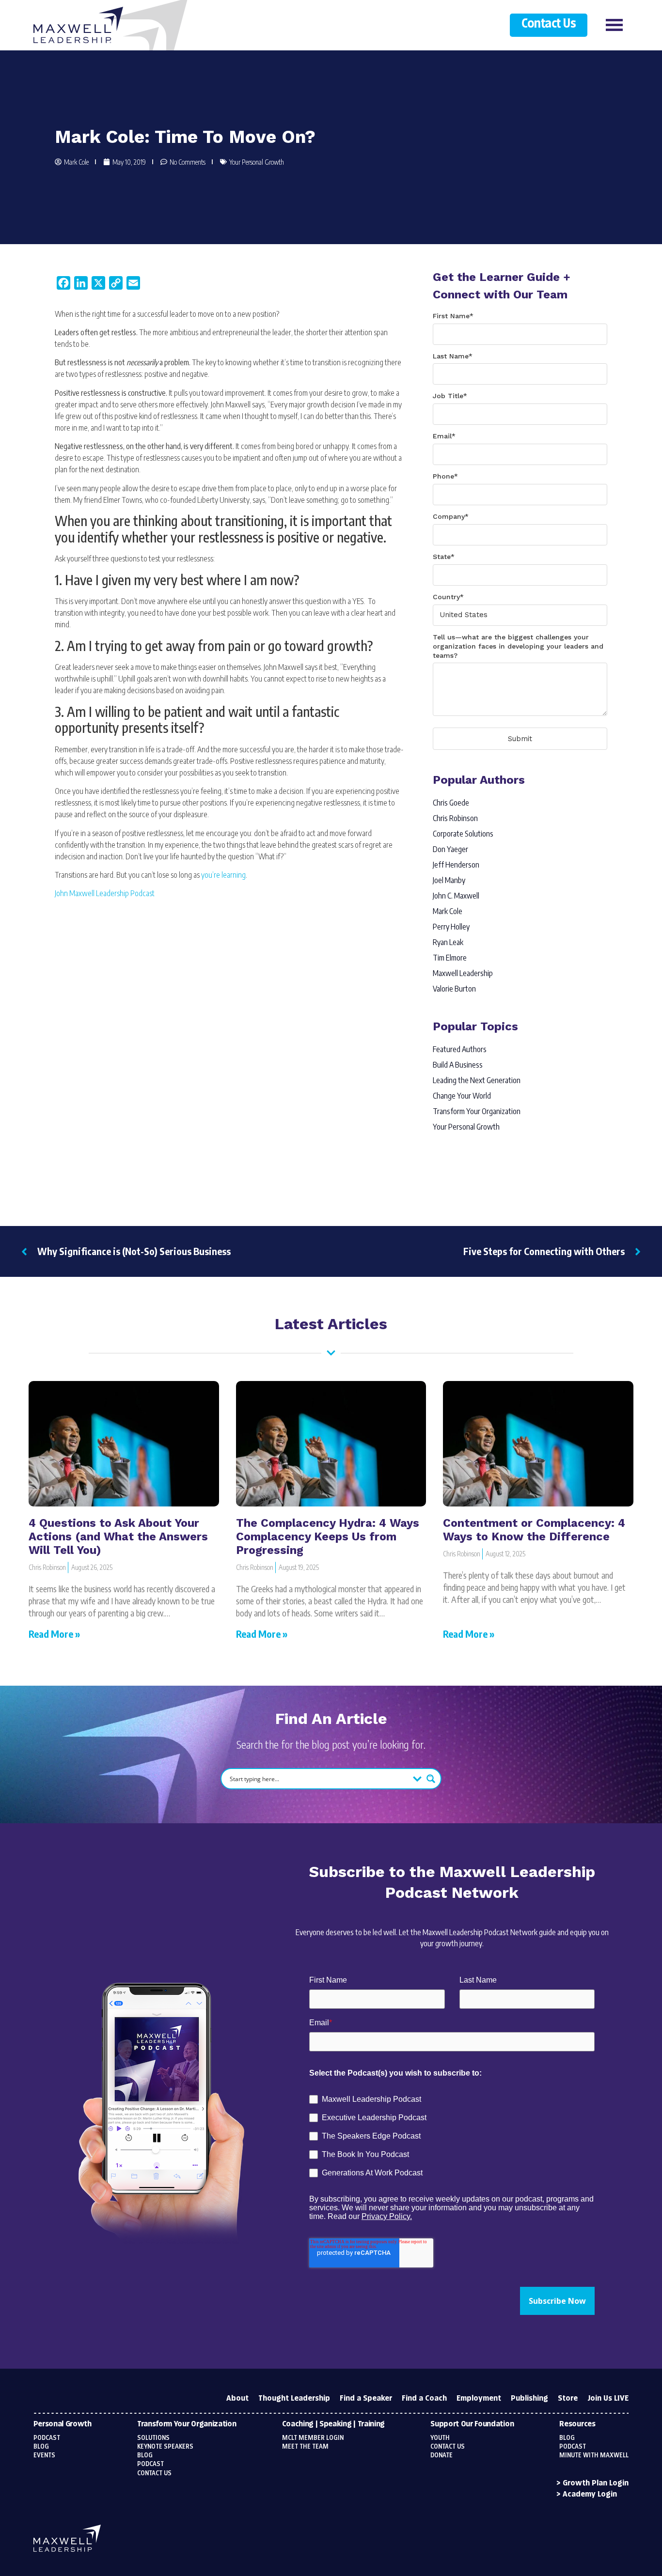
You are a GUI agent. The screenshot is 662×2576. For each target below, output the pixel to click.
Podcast (47, 2438)
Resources (577, 2424)
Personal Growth (63, 2424)
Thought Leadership (294, 2398)
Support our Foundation (472, 2424)
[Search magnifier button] (431, 1779)
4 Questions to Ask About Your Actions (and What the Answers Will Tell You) (118, 1536)
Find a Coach (424, 2398)
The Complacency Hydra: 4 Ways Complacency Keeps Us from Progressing (328, 1536)
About (237, 2398)
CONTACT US (448, 2447)
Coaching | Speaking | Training (333, 2424)
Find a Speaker (366, 2398)
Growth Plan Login (596, 2483)
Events (44, 2455)
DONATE (441, 2455)
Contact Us (549, 24)
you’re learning (223, 875)
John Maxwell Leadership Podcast (105, 893)
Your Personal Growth (257, 162)
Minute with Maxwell (594, 2455)
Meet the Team (305, 2447)
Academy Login (590, 2494)
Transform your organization (187, 2424)
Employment (479, 2398)
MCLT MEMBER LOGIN (313, 2438)
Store (568, 2398)
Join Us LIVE (608, 2398)
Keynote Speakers (165, 2447)
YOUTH (440, 2438)
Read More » (54, 1634)
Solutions (153, 2438)
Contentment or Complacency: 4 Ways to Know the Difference (534, 1530)
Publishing (529, 2398)
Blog (41, 2447)
